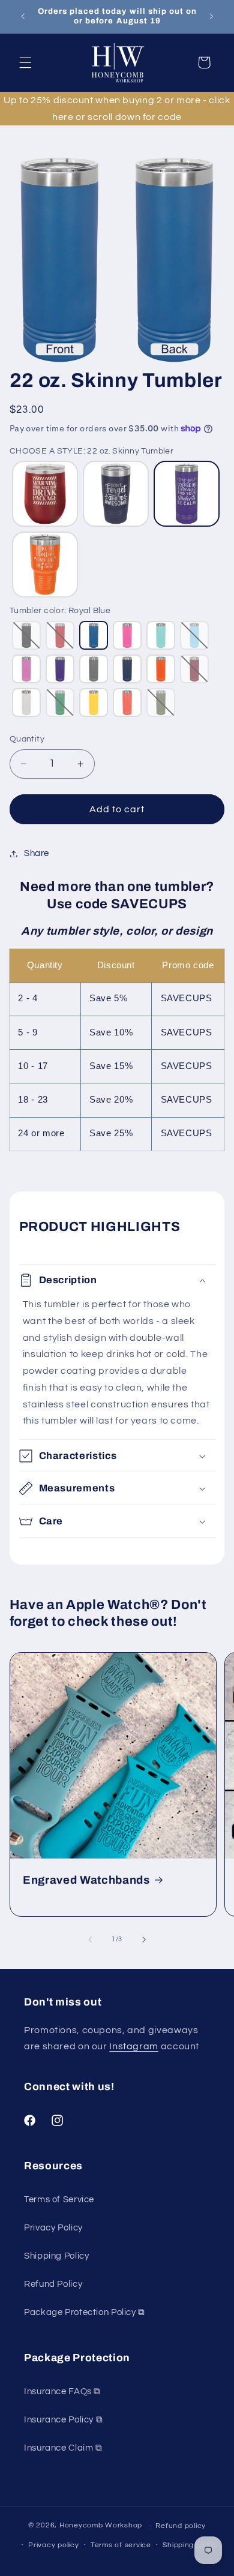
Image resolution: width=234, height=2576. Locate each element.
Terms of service (121, 2545)
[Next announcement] (211, 16)
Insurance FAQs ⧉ (62, 2392)
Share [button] (37, 853)
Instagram (134, 2046)
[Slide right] (144, 1939)
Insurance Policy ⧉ (63, 2420)
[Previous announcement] (23, 16)
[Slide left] (90, 1939)
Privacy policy (53, 2545)
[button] (25, 62)
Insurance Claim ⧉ (63, 2448)
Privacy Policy (53, 2228)
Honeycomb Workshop (101, 2526)
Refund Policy (53, 2284)
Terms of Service (59, 2200)
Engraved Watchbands (86, 1880)
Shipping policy (190, 2545)
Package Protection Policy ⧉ (85, 2312)
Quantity (27, 739)
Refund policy (181, 2526)
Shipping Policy (56, 2256)
